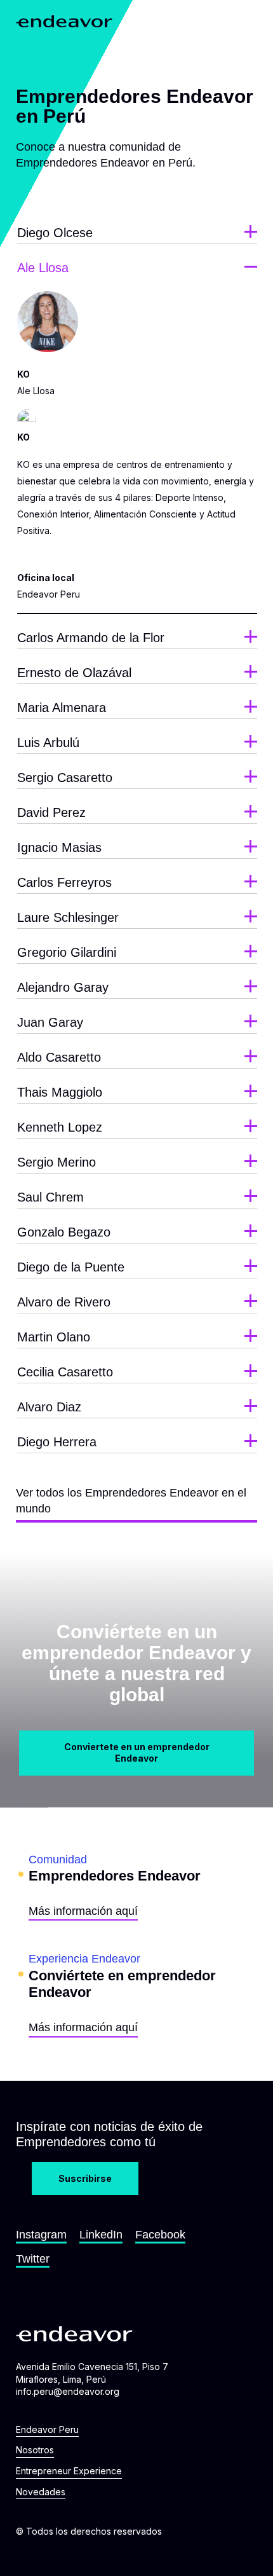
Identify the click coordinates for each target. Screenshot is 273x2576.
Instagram (41, 2235)
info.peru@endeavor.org (68, 2391)
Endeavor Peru (47, 2429)
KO (23, 437)
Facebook (160, 2235)
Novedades (41, 2492)
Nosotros (35, 2450)
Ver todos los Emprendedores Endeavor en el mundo (131, 1501)
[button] (247, 21)
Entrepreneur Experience (69, 2471)
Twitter (33, 2259)
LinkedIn (101, 2235)
